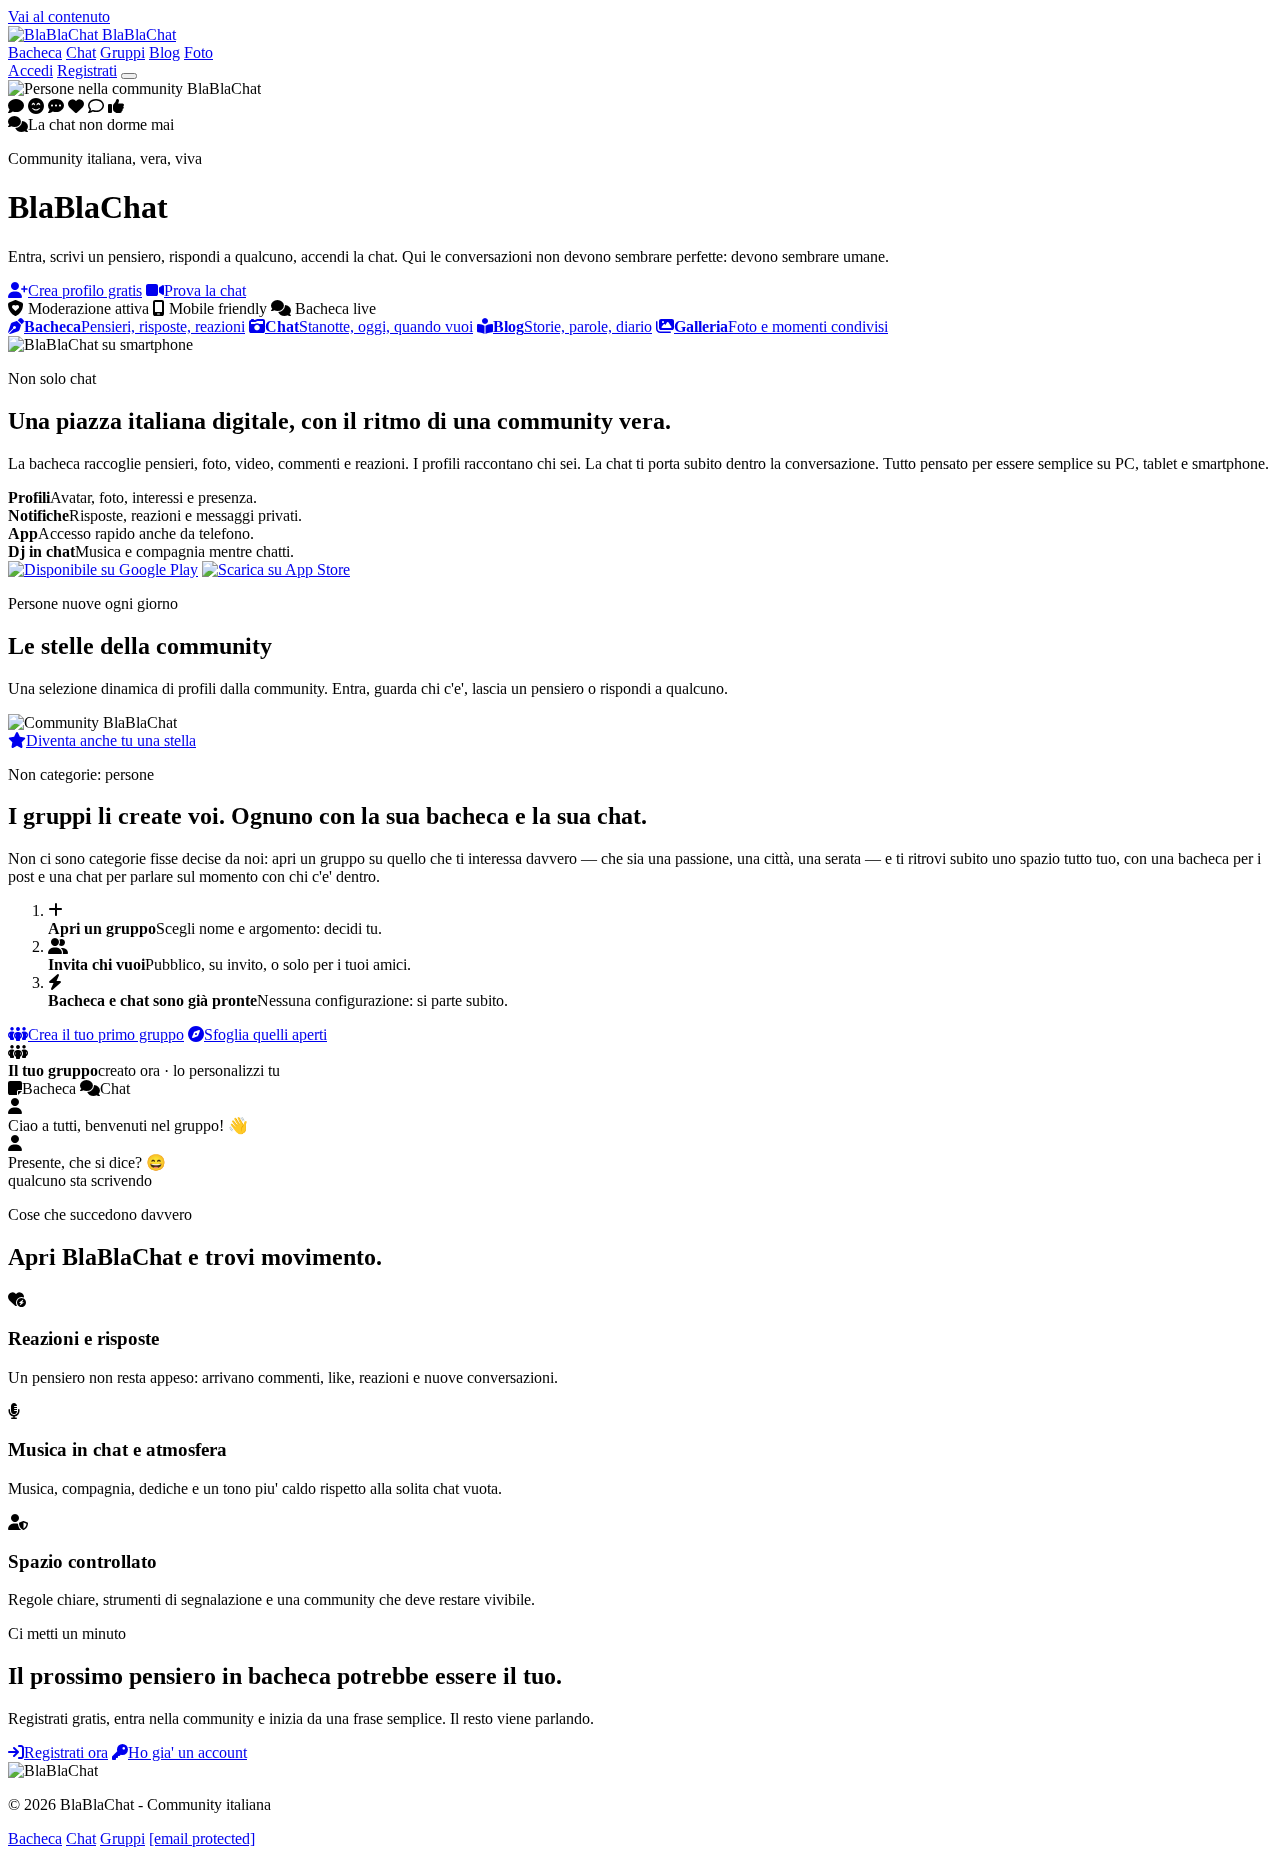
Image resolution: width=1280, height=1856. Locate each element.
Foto (198, 52)
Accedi (30, 70)
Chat (81, 52)
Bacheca (35, 52)
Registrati (87, 70)
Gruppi (122, 52)
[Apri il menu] (129, 76)
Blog (164, 52)
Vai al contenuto (59, 16)
